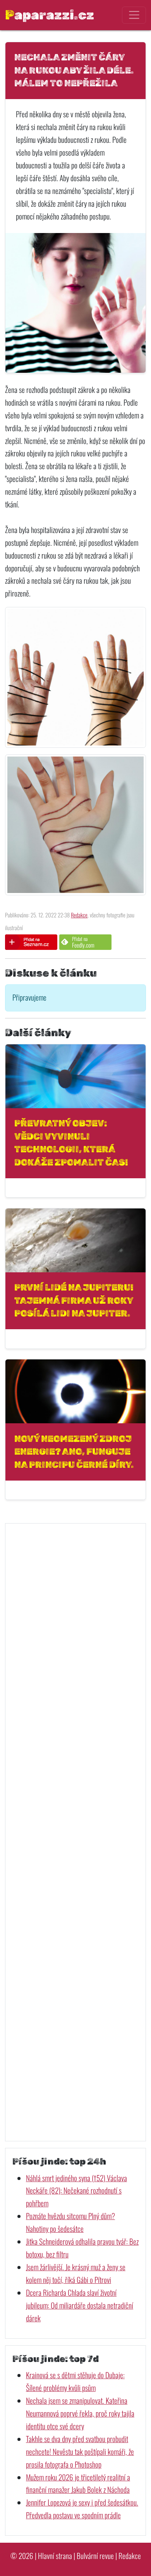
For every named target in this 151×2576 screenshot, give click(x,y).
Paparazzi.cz (50, 15)
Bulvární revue (95, 2556)
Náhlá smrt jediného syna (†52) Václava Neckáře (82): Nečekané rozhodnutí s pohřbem (76, 2191)
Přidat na (83, 942)
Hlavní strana (55, 2556)
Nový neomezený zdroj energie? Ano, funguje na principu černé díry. (74, 1452)
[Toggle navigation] (134, 15)
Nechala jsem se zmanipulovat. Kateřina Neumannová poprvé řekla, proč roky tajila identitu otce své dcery (80, 2413)
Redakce (79, 915)
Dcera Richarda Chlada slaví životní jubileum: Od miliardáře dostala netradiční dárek (80, 2305)
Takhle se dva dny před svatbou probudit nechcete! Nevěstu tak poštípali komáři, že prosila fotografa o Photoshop (80, 2452)
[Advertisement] (75, 1832)
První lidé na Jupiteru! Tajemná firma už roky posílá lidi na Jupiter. (74, 1300)
